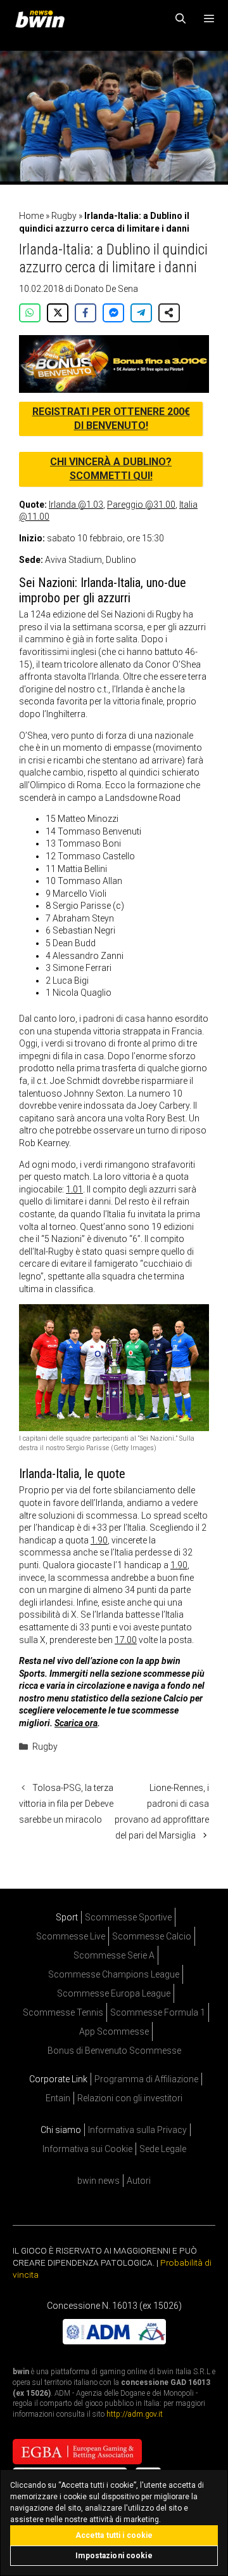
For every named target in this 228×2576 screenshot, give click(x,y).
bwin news (98, 2181)
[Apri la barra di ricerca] (181, 19)
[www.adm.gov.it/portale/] (114, 2341)
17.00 (126, 1640)
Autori (139, 2181)
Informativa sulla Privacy (137, 2130)
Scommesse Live (71, 1936)
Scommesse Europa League (114, 1993)
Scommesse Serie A (114, 1955)
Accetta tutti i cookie (114, 2535)
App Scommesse (114, 2031)
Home (31, 216)
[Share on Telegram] (141, 313)
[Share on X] (58, 313)
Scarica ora (76, 1723)
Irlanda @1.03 (76, 505)
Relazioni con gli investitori (130, 2098)
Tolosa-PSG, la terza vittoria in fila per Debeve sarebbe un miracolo (66, 1804)
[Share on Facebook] (85, 313)
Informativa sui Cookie (87, 2149)
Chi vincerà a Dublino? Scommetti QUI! (111, 469)
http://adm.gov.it (135, 2414)
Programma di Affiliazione (146, 2079)
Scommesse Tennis (63, 2012)
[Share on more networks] (169, 313)
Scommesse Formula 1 (158, 2012)
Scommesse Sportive (128, 1917)
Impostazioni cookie (114, 2556)
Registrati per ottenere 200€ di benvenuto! (111, 419)
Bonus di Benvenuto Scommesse (114, 2051)
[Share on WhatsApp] (30, 313)
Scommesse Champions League (114, 1974)
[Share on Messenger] (113, 313)
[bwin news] (43, 19)
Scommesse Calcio (152, 1936)
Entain (58, 2098)
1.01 (74, 1189)
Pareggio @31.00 (141, 505)
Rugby (64, 216)
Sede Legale (163, 2149)
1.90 (99, 1540)
